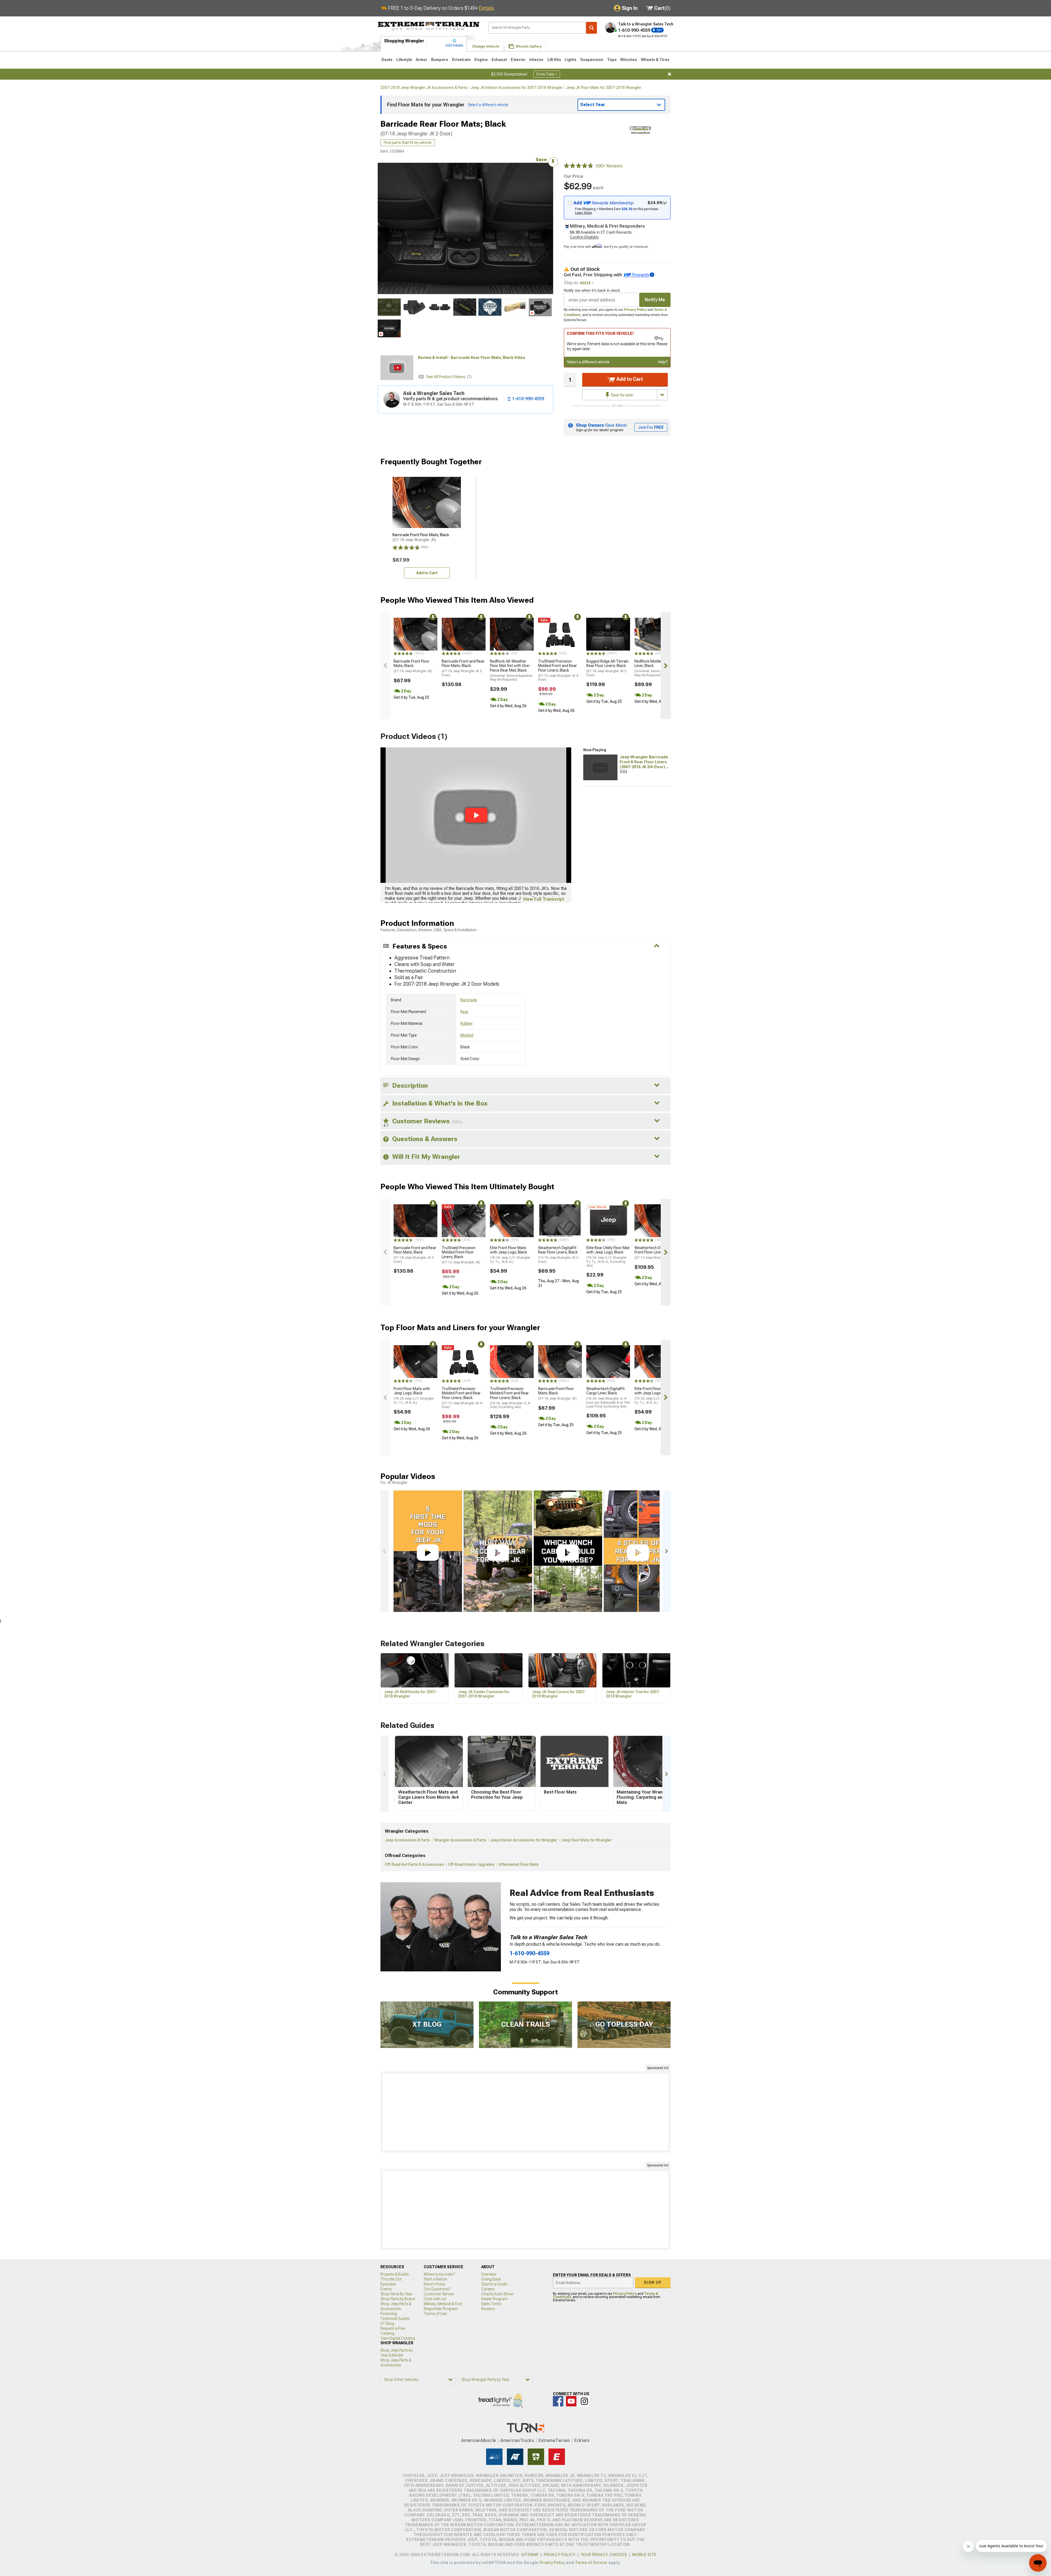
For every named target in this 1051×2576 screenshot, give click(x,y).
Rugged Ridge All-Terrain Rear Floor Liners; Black (607, 668)
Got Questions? (437, 2289)
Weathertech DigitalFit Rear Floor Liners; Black (559, 1255)
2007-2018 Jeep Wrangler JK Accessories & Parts (424, 88)
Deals (387, 60)
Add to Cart (629, 379)
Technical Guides (395, 2319)
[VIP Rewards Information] (652, 275)
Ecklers (582, 2440)
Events (386, 2289)
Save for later (622, 395)
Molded (467, 1035)
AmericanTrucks (517, 2440)
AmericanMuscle (479, 2440)
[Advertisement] (525, 2112)
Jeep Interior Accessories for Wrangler (524, 1840)
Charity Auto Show (497, 2294)
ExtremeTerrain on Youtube (571, 2401)
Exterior (518, 60)
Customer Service (439, 2294)
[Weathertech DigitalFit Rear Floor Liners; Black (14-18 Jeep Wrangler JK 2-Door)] (560, 1221)
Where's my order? (439, 2274)
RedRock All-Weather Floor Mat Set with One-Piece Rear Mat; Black (511, 670)
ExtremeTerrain (554, 2440)
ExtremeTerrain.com (429, 26)
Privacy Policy (635, 310)
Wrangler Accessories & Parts (460, 1840)
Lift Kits (554, 60)
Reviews (488, 2309)
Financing (389, 2314)
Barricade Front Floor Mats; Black (413, 666)
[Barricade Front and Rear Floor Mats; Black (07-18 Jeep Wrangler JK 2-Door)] (464, 634)
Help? (663, 362)
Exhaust (499, 60)
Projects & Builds (395, 2274)
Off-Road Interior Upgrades (471, 1864)
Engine (481, 60)
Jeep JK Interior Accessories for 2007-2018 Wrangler (517, 88)
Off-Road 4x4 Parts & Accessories (414, 1864)
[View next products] (666, 666)
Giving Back (491, 2279)
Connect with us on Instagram (584, 2401)
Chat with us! (435, 2299)
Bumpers (440, 60)
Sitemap (530, 2555)
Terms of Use (435, 2314)
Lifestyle (404, 60)
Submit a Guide (494, 2284)
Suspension (592, 60)
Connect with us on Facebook (558, 2401)
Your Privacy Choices (604, 2555)
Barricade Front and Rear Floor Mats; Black (463, 668)
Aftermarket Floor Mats (519, 1864)
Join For (651, 427)
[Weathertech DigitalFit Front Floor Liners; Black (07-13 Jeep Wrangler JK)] (656, 1221)
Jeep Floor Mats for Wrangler (586, 1840)
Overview (489, 2274)
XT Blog (387, 2323)
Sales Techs (491, 2304)
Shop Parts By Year (396, 2294)
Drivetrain (461, 60)
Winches (629, 60)
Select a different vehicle (588, 362)
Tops (612, 60)
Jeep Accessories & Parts (407, 1840)
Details (486, 8)
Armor (421, 60)
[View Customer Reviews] (579, 166)
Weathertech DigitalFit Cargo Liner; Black (608, 1397)
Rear (464, 1012)
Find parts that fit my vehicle (408, 143)
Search (591, 28)
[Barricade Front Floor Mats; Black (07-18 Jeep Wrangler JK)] (415, 634)
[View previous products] (385, 666)
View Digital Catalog (398, 2338)
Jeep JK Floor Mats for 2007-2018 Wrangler (604, 88)
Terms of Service (591, 2563)
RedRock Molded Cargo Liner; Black (656, 668)
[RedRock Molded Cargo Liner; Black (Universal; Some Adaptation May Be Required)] (656, 634)
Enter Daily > (547, 74)
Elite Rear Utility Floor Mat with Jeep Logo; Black (608, 1257)
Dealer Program (494, 2299)
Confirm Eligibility (584, 237)
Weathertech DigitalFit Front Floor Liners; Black (655, 1253)
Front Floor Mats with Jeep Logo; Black (414, 1396)
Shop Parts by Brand (398, 2299)
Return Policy (434, 2284)
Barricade (469, 1000)
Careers (488, 2289)
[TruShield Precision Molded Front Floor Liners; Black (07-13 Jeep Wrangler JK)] (464, 1221)
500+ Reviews (609, 166)
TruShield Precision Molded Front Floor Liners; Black (461, 1255)
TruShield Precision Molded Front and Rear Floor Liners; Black (559, 670)
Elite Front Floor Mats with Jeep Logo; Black (510, 1255)
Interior (536, 60)
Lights (571, 60)
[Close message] (669, 74)
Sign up (653, 2282)
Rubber (467, 1023)
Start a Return (435, 2279)
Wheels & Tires (655, 60)
